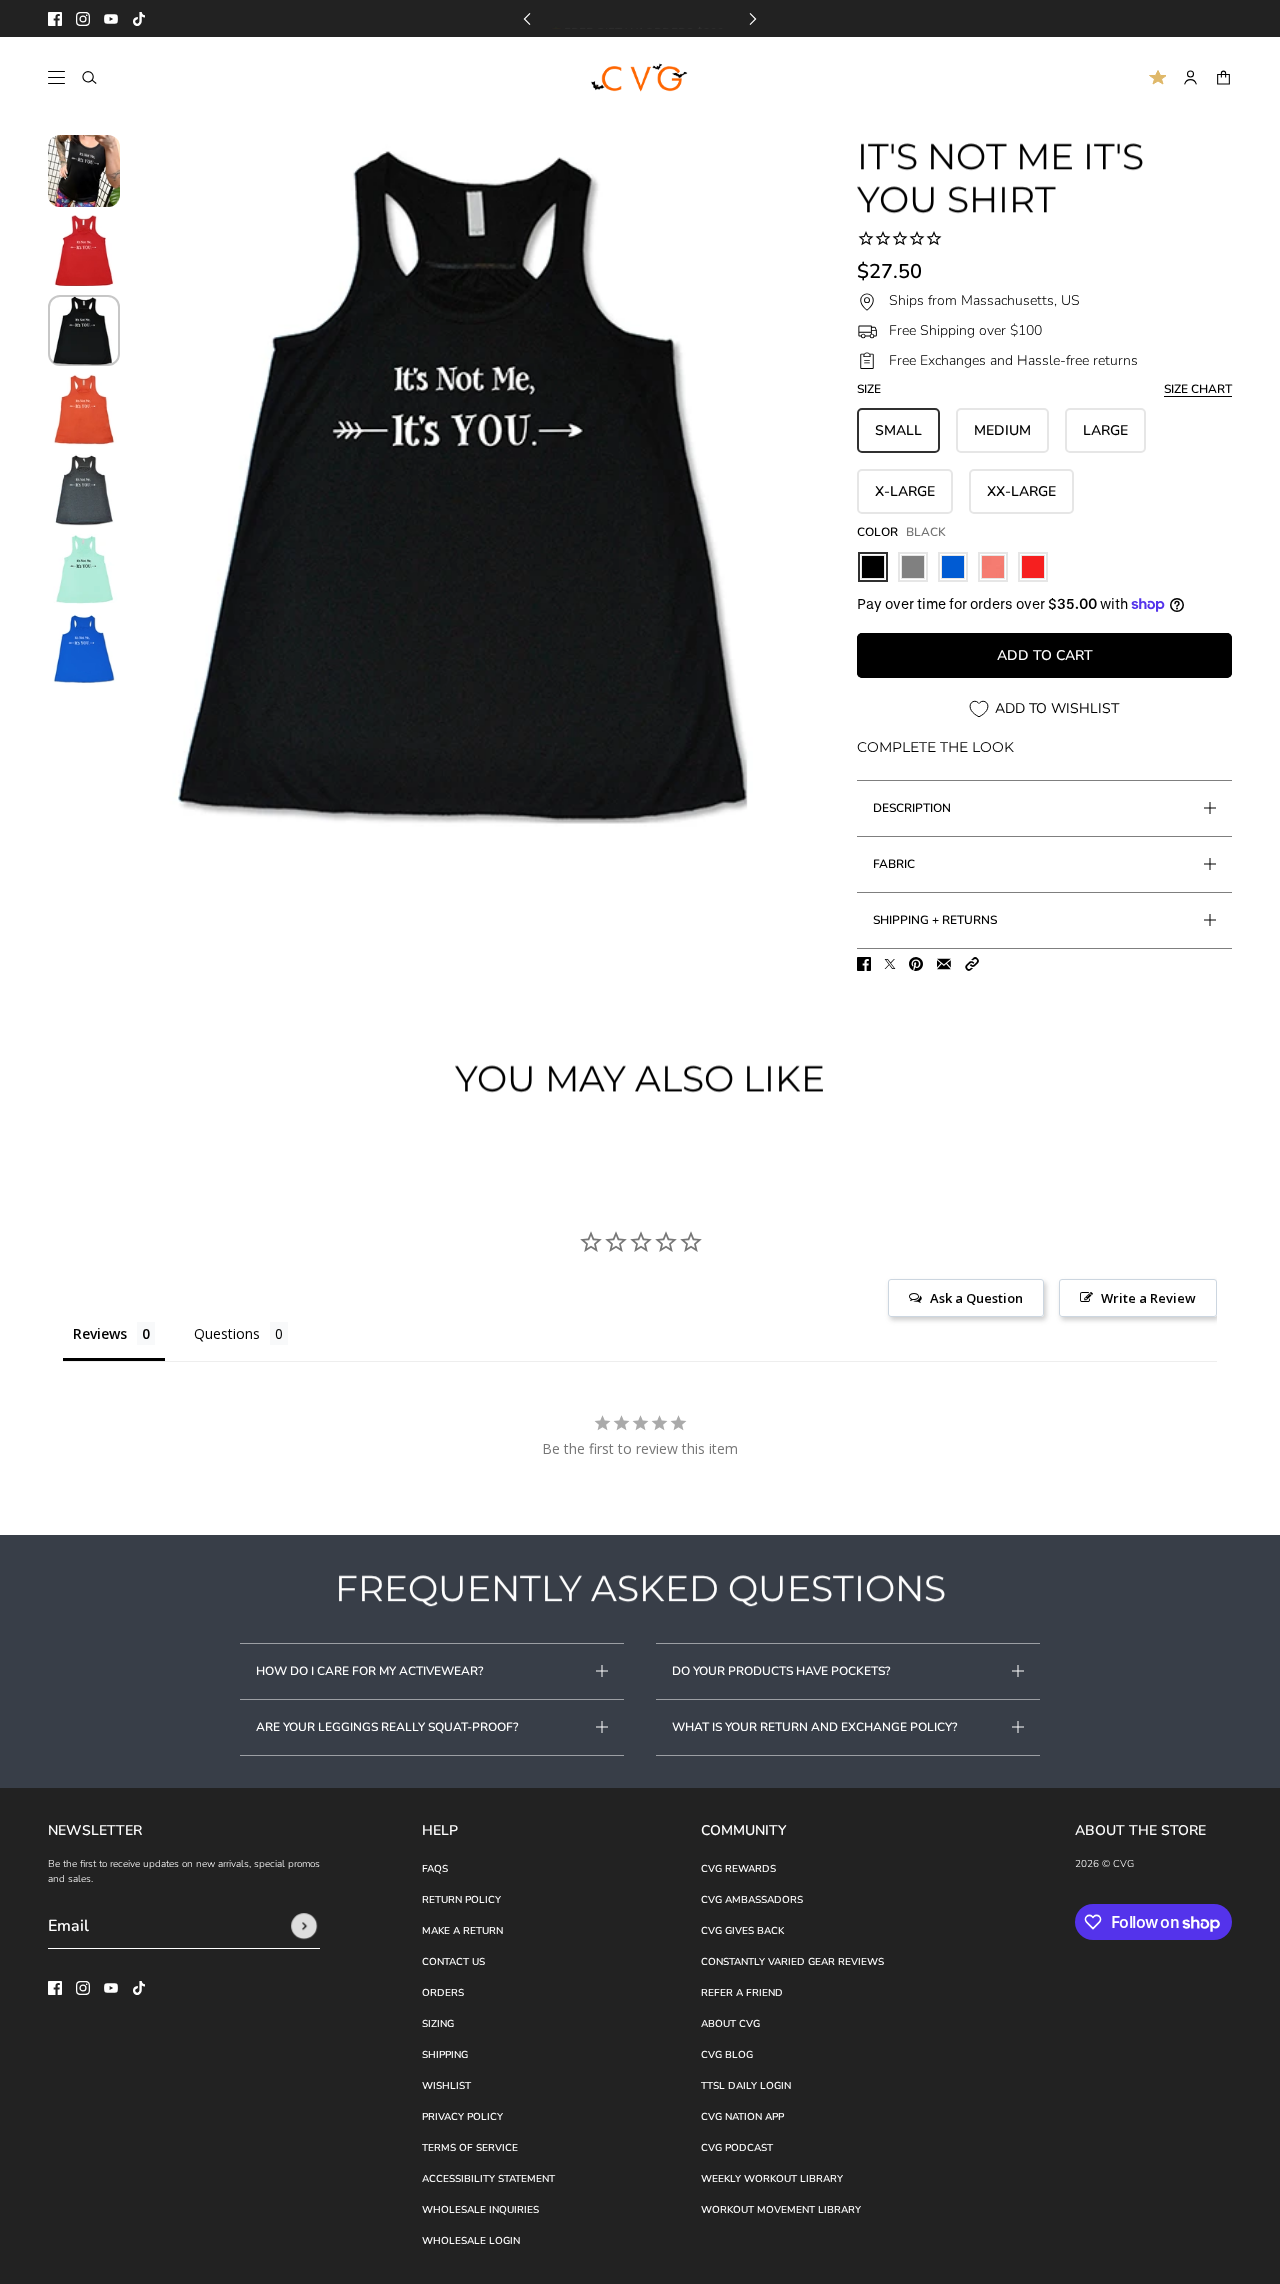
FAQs (435, 1869)
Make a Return (462, 1931)
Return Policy (461, 1900)
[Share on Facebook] (864, 964)
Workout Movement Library (781, 2210)
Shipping (445, 2055)
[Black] (873, 567)
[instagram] (83, 19)
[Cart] (1223, 77)
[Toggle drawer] (56, 77)
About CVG (730, 2024)
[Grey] (913, 567)
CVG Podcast (737, 2148)
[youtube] (111, 19)
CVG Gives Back (742, 1931)
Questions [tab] (227, 1333)
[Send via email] (944, 964)
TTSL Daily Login (746, 2086)
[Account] (1190, 77)
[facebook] (55, 19)
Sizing (438, 2024)
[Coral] (993, 567)
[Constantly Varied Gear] (640, 78)
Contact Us (453, 1962)
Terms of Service (470, 2148)
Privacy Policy (462, 2117)
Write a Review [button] (1148, 1298)
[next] (753, 18)
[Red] (1033, 567)
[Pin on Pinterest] (916, 964)
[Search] (89, 77)
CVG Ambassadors (752, 1900)
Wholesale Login (471, 2241)
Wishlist (446, 2086)
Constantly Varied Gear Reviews (792, 1962)
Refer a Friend (742, 1993)
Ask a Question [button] (976, 1298)
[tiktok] (139, 19)
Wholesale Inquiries (480, 2210)
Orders (443, 1993)
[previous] (527, 18)
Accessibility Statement (488, 2179)
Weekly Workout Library (772, 2179)
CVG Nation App (742, 2117)
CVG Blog (727, 2055)
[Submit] (304, 1926)
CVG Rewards (738, 1869)
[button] (972, 964)
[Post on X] (890, 964)
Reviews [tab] (100, 1333)
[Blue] (953, 567)
